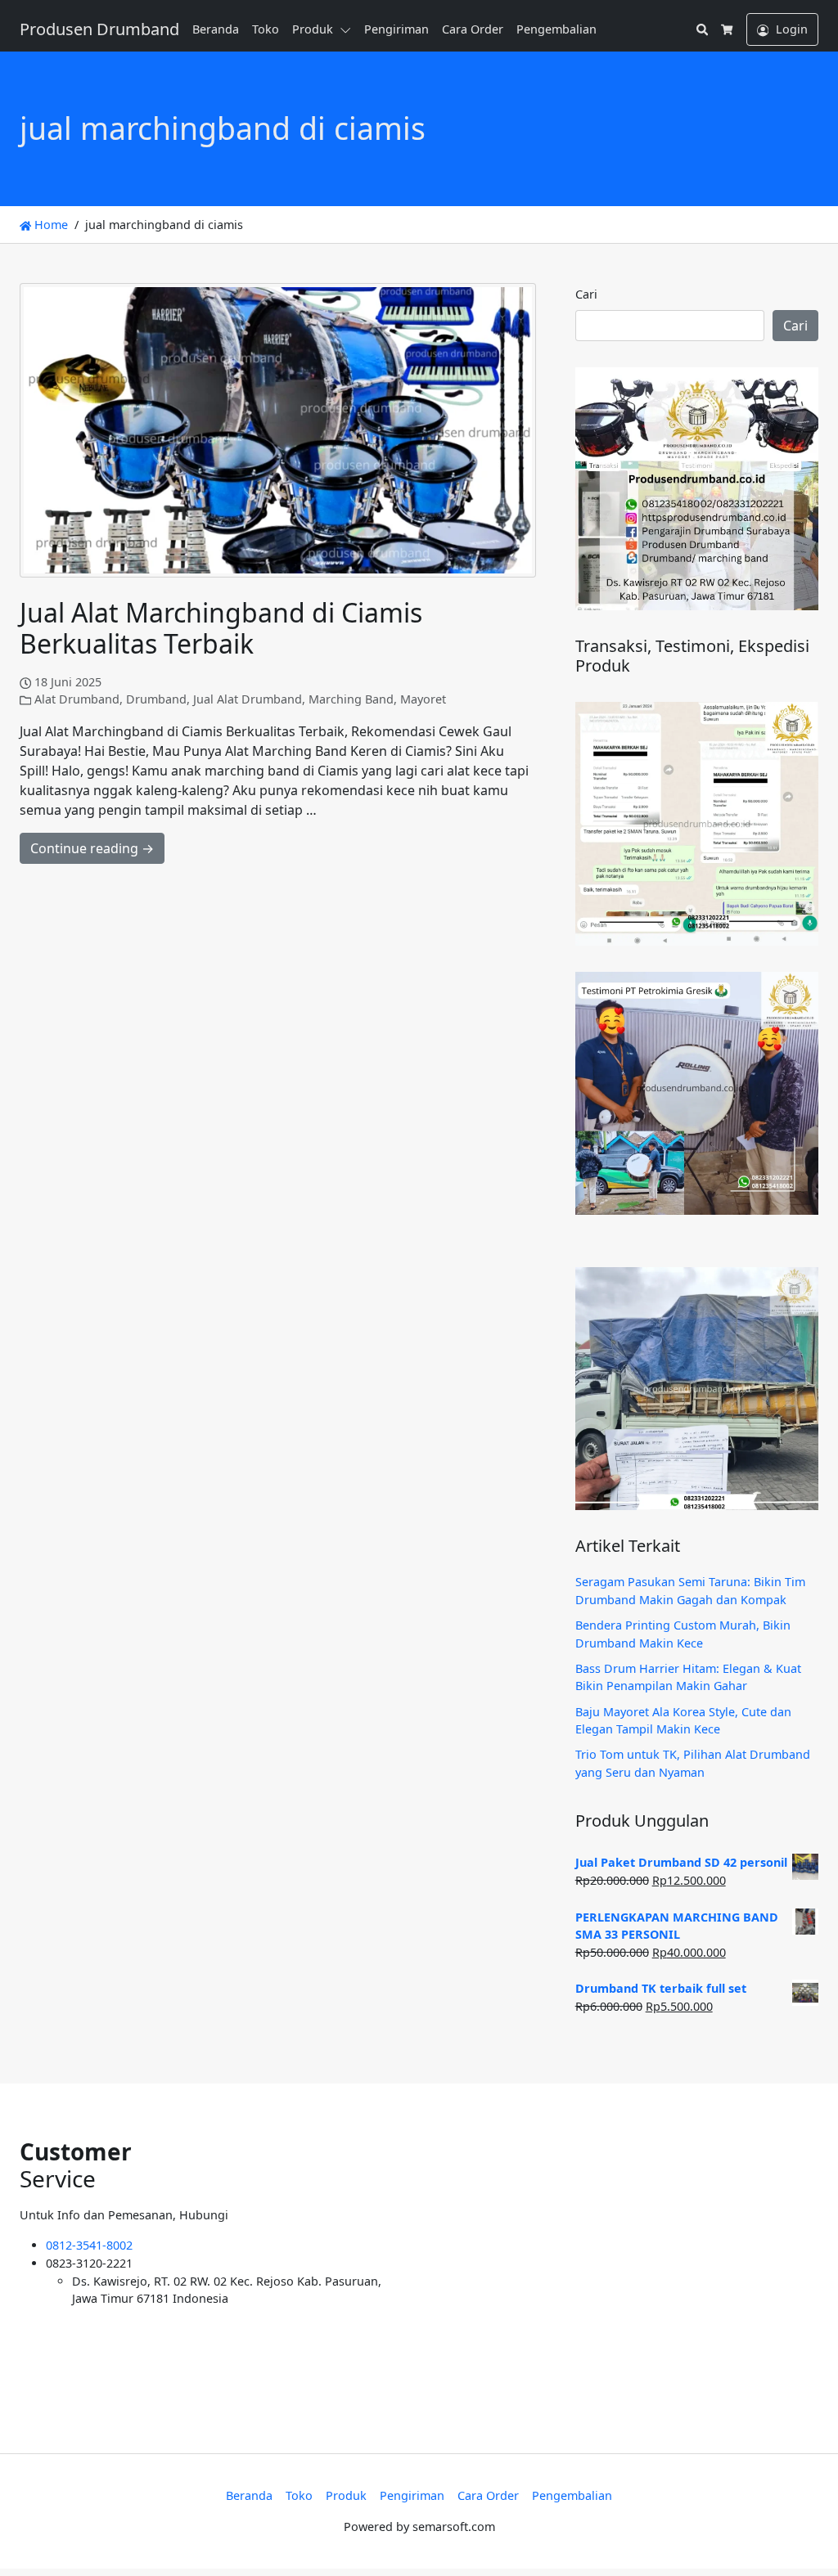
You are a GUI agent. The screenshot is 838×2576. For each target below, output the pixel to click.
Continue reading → (92, 848)
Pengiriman (396, 29)
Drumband (156, 699)
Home (50, 225)
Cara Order (473, 29)
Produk (313, 29)
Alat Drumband (77, 699)
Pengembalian (556, 29)
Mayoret (423, 699)
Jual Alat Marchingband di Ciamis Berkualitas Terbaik (221, 628)
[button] (349, 29)
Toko (266, 29)
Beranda (216, 29)
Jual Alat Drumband (248, 699)
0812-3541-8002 (89, 2245)
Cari (586, 294)
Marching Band (351, 699)
